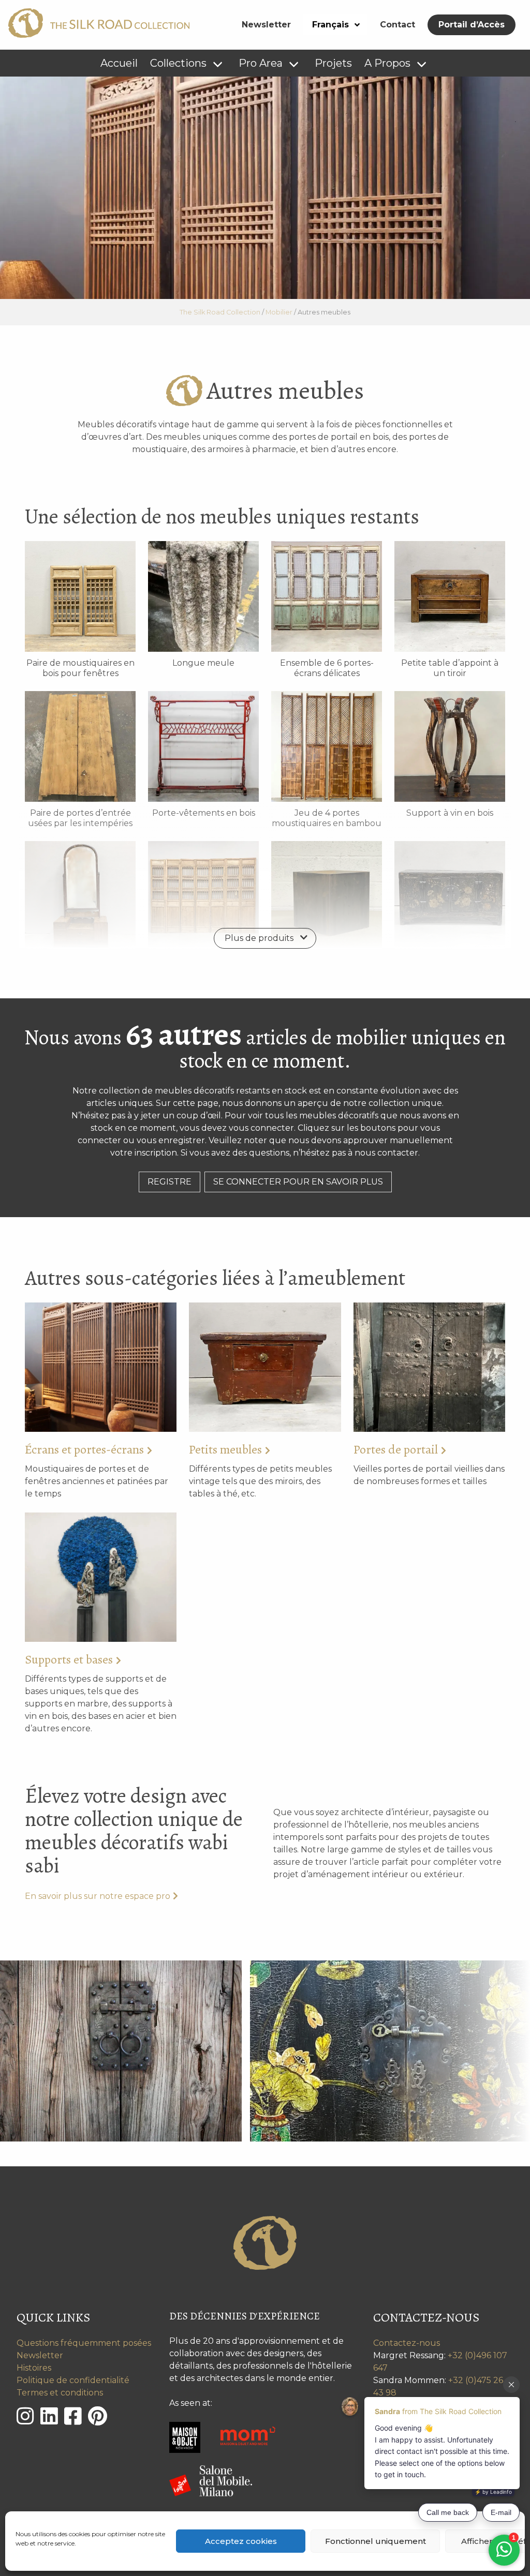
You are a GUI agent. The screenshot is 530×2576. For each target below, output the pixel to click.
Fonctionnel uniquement (376, 2541)
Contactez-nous (407, 2343)
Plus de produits (259, 938)
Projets (333, 63)
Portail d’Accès (472, 25)
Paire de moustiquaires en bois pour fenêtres (80, 668)
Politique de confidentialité (73, 2380)
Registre (170, 1182)
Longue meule (203, 663)
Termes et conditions (60, 2393)
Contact (397, 25)
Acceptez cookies (241, 2541)
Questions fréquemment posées (84, 2343)
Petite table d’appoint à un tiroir (450, 668)
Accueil (119, 63)
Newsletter (266, 25)
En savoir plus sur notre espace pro (98, 1896)
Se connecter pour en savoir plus (298, 1182)
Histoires (34, 2368)
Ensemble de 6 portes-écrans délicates (327, 668)
